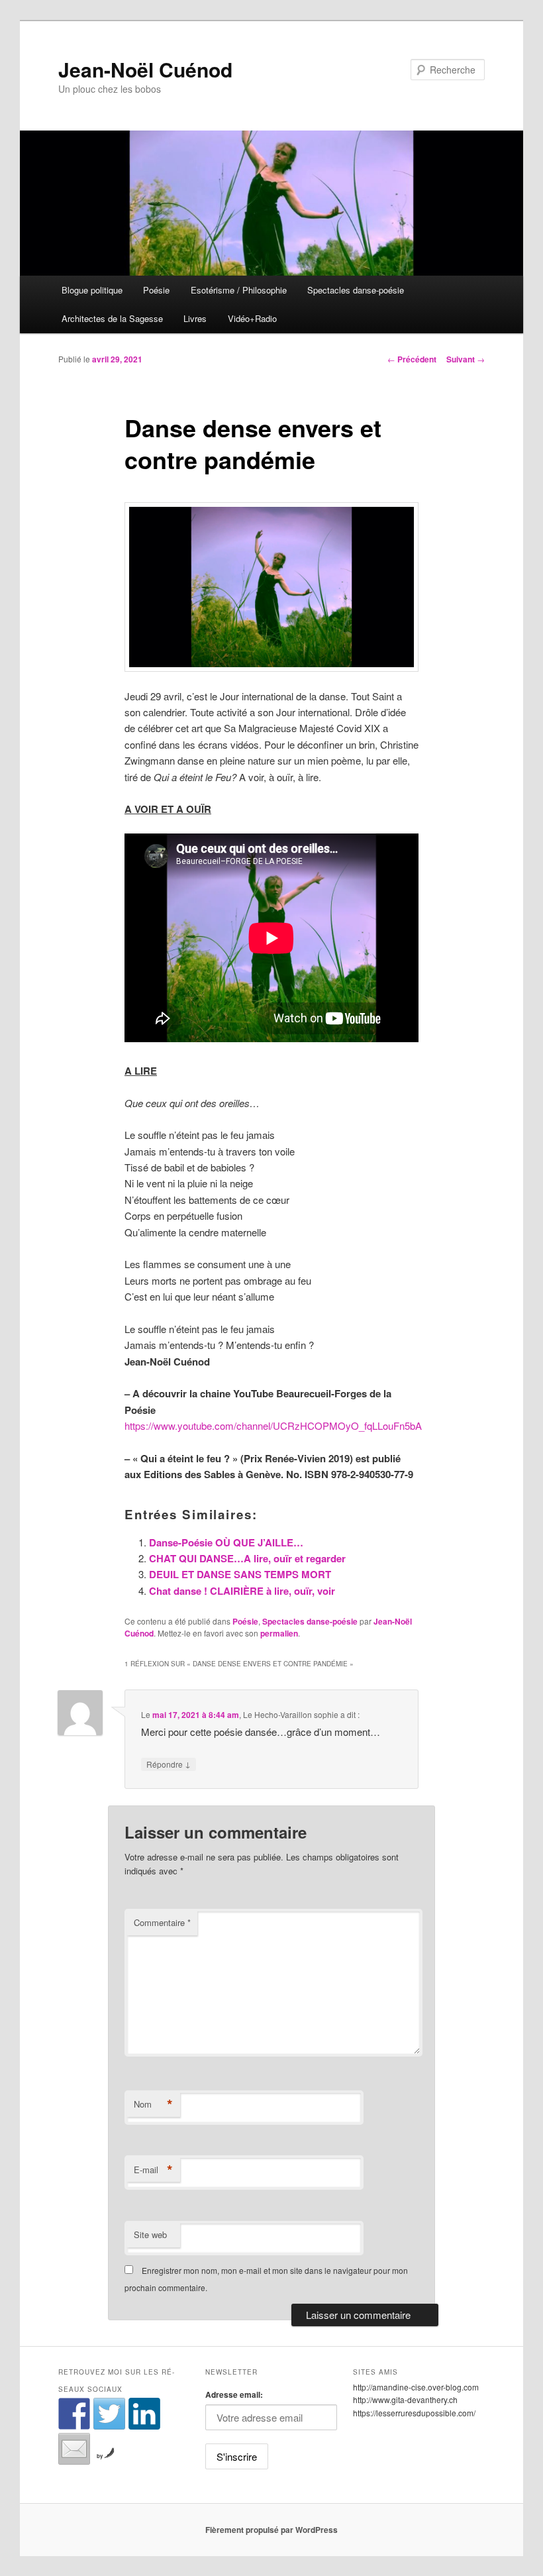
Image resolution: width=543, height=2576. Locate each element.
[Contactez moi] (74, 2449)
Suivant (466, 359)
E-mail (153, 2170)
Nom (153, 2104)
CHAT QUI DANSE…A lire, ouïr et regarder (247, 1558)
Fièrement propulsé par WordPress (271, 2530)
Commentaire (162, 1922)
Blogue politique (92, 290)
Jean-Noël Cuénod (145, 69)
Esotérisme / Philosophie (239, 290)
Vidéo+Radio (252, 318)
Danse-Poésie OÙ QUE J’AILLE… (226, 1542)
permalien (279, 1633)
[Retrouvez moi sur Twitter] (109, 2414)
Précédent (412, 359)
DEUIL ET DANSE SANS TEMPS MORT (240, 1574)
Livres (195, 318)
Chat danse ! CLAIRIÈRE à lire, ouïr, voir (242, 1591)
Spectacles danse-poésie (356, 290)
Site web (150, 2234)
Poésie (156, 290)
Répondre (169, 1764)
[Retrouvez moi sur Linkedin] (144, 2414)
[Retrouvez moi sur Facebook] (74, 2414)
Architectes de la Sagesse (112, 318)
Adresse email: (234, 2394)
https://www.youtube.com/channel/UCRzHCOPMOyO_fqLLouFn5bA (273, 1425)
